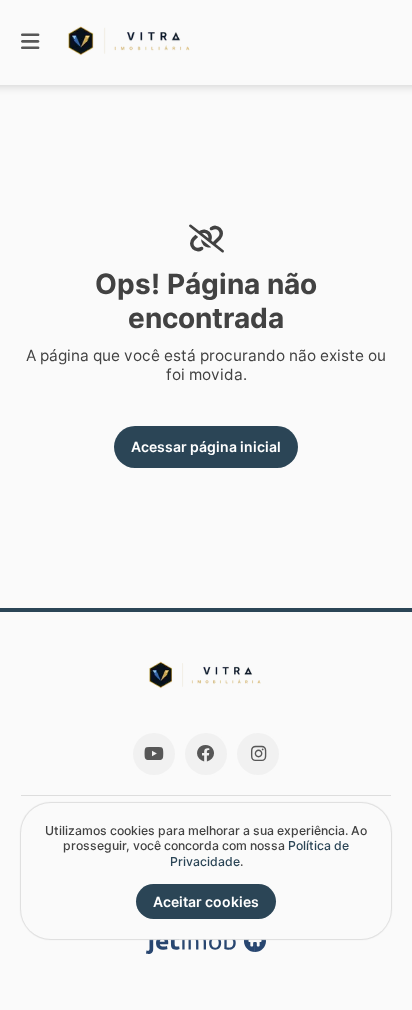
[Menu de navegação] (30, 42)
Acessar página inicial (206, 446)
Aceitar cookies (206, 901)
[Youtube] (154, 754)
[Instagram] (258, 754)
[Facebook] (206, 754)
